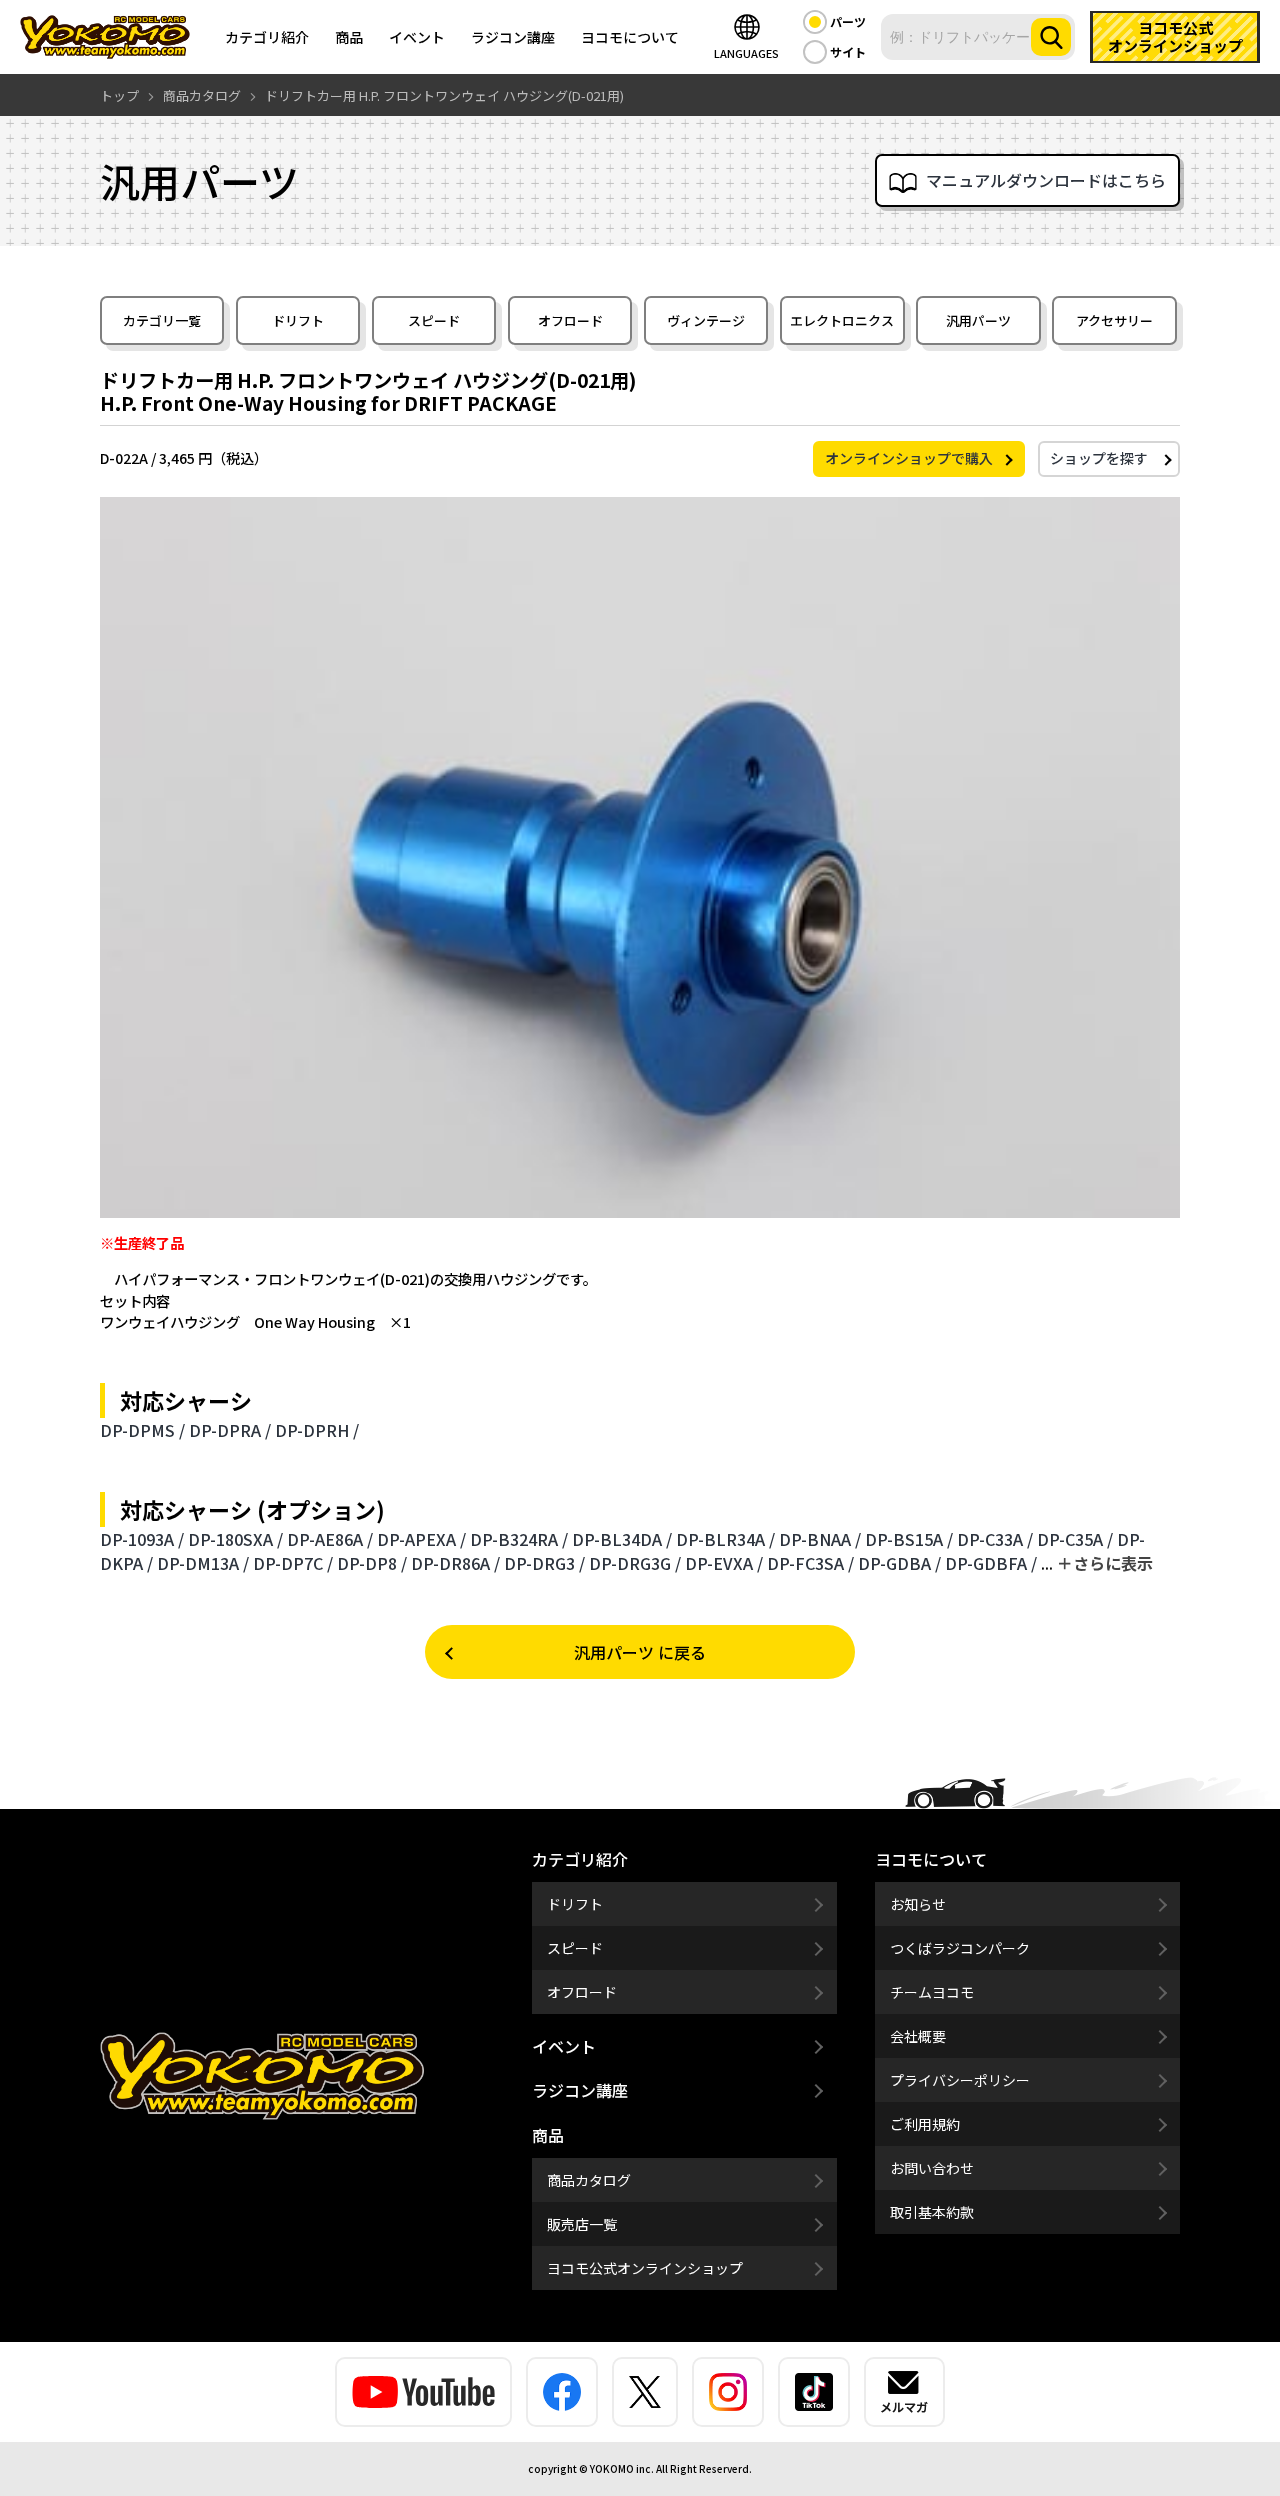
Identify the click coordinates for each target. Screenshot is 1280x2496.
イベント (417, 37)
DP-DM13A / (203, 1563)
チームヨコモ (932, 1992)
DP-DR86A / (455, 1563)
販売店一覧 (582, 2224)
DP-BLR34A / (725, 1539)
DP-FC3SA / (810, 1563)
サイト (848, 51)
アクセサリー (1114, 320)
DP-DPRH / (317, 1430)
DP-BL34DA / (622, 1539)
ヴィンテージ (706, 320)
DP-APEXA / (421, 1539)
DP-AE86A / (330, 1539)
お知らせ (918, 1904)
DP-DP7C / (293, 1563)
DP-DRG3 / (544, 1563)
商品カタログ (589, 2180)
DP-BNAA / (820, 1539)
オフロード (570, 320)
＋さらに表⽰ (1105, 1563)
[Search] (1051, 37)
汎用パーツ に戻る (640, 1652)
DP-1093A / (142, 1539)
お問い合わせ (932, 2168)
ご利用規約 (925, 2124)
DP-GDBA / (899, 1563)
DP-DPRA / (230, 1430)
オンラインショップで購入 (909, 458)
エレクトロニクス (842, 320)
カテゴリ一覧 (162, 320)
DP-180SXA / (235, 1539)
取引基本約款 (932, 2212)
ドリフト (298, 320)
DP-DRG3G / (635, 1563)
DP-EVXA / (724, 1563)
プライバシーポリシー (960, 2080)
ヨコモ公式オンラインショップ (645, 2268)
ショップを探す (1099, 458)
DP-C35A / (1075, 1539)
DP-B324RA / (519, 1539)
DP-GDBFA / (991, 1563)
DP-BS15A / (909, 1539)
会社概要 (918, 2036)
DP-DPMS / (142, 1430)
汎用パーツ (978, 320)
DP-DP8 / (372, 1563)
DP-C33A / (995, 1539)
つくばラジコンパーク (960, 1948)
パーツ (848, 21)
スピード (434, 320)
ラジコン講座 (513, 37)
